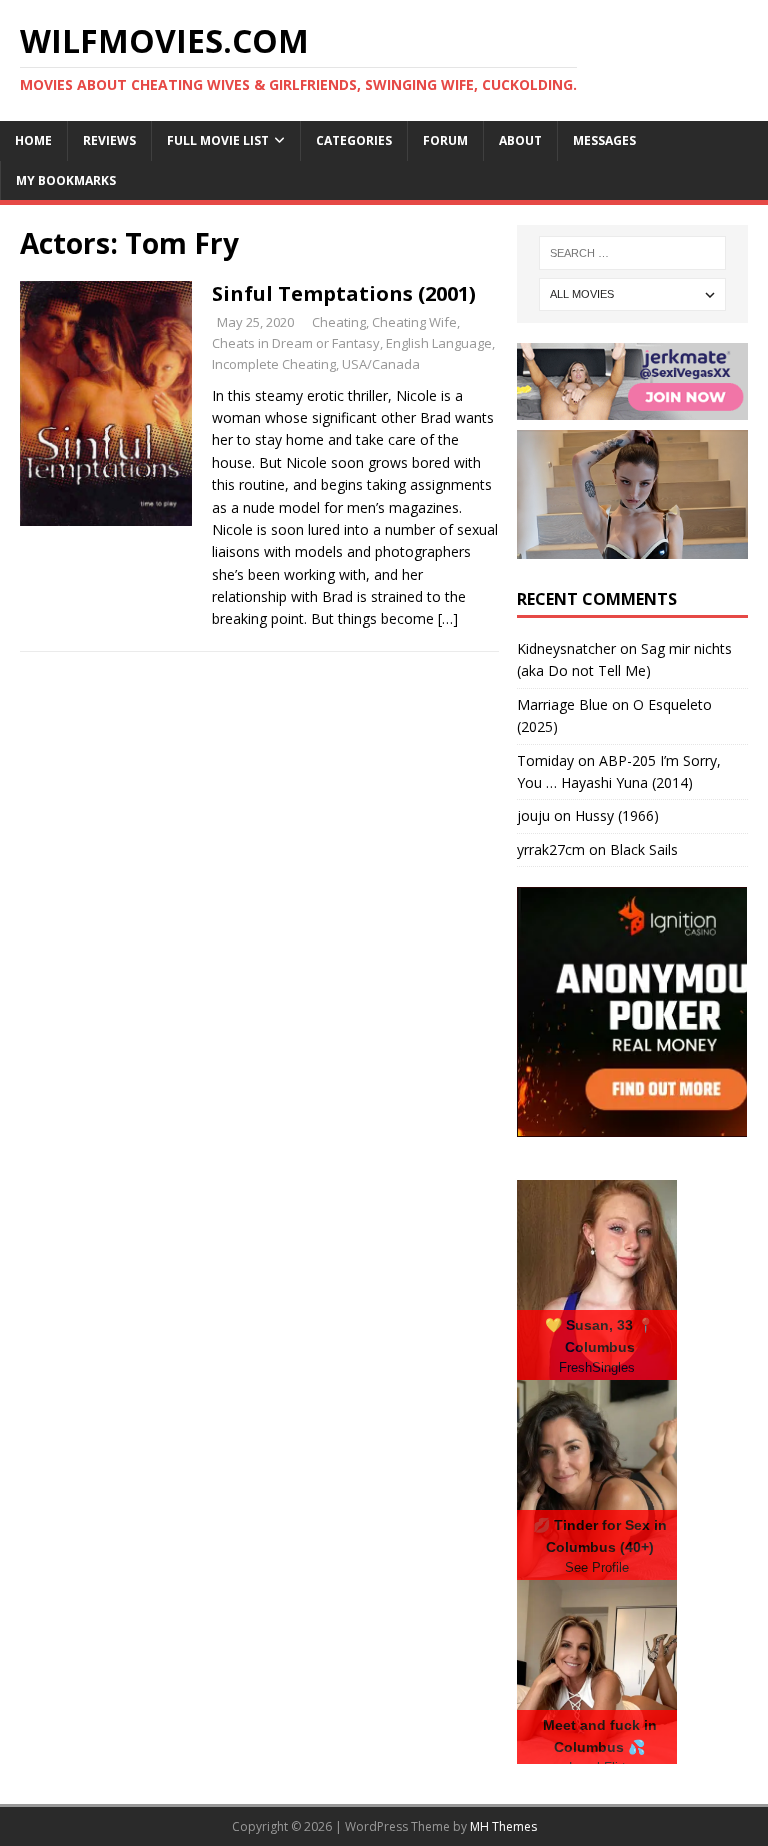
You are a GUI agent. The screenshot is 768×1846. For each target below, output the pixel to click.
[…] (448, 618)
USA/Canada (381, 364)
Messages (604, 140)
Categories (354, 140)
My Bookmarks (66, 180)
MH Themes (503, 1826)
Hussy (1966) (617, 815)
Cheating (339, 322)
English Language (439, 343)
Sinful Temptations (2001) (344, 293)
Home (33, 140)
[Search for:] (632, 253)
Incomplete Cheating (274, 364)
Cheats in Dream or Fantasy (296, 343)
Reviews (109, 140)
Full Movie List (218, 140)
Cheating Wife (414, 322)
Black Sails (644, 849)
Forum (445, 140)
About (520, 140)
